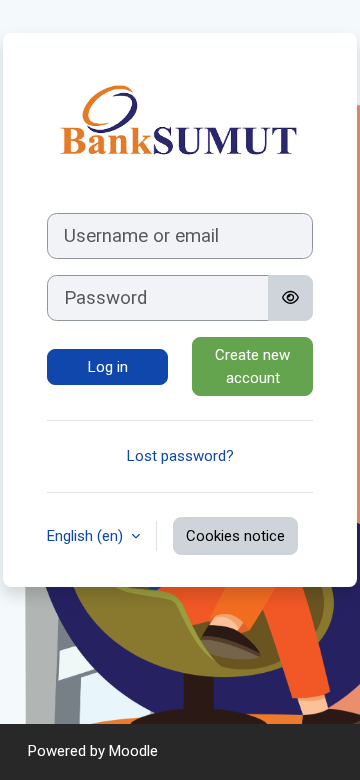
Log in (108, 367)
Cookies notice (235, 536)
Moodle (133, 751)
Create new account (252, 366)
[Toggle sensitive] (290, 298)
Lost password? (180, 456)
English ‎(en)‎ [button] (87, 536)
